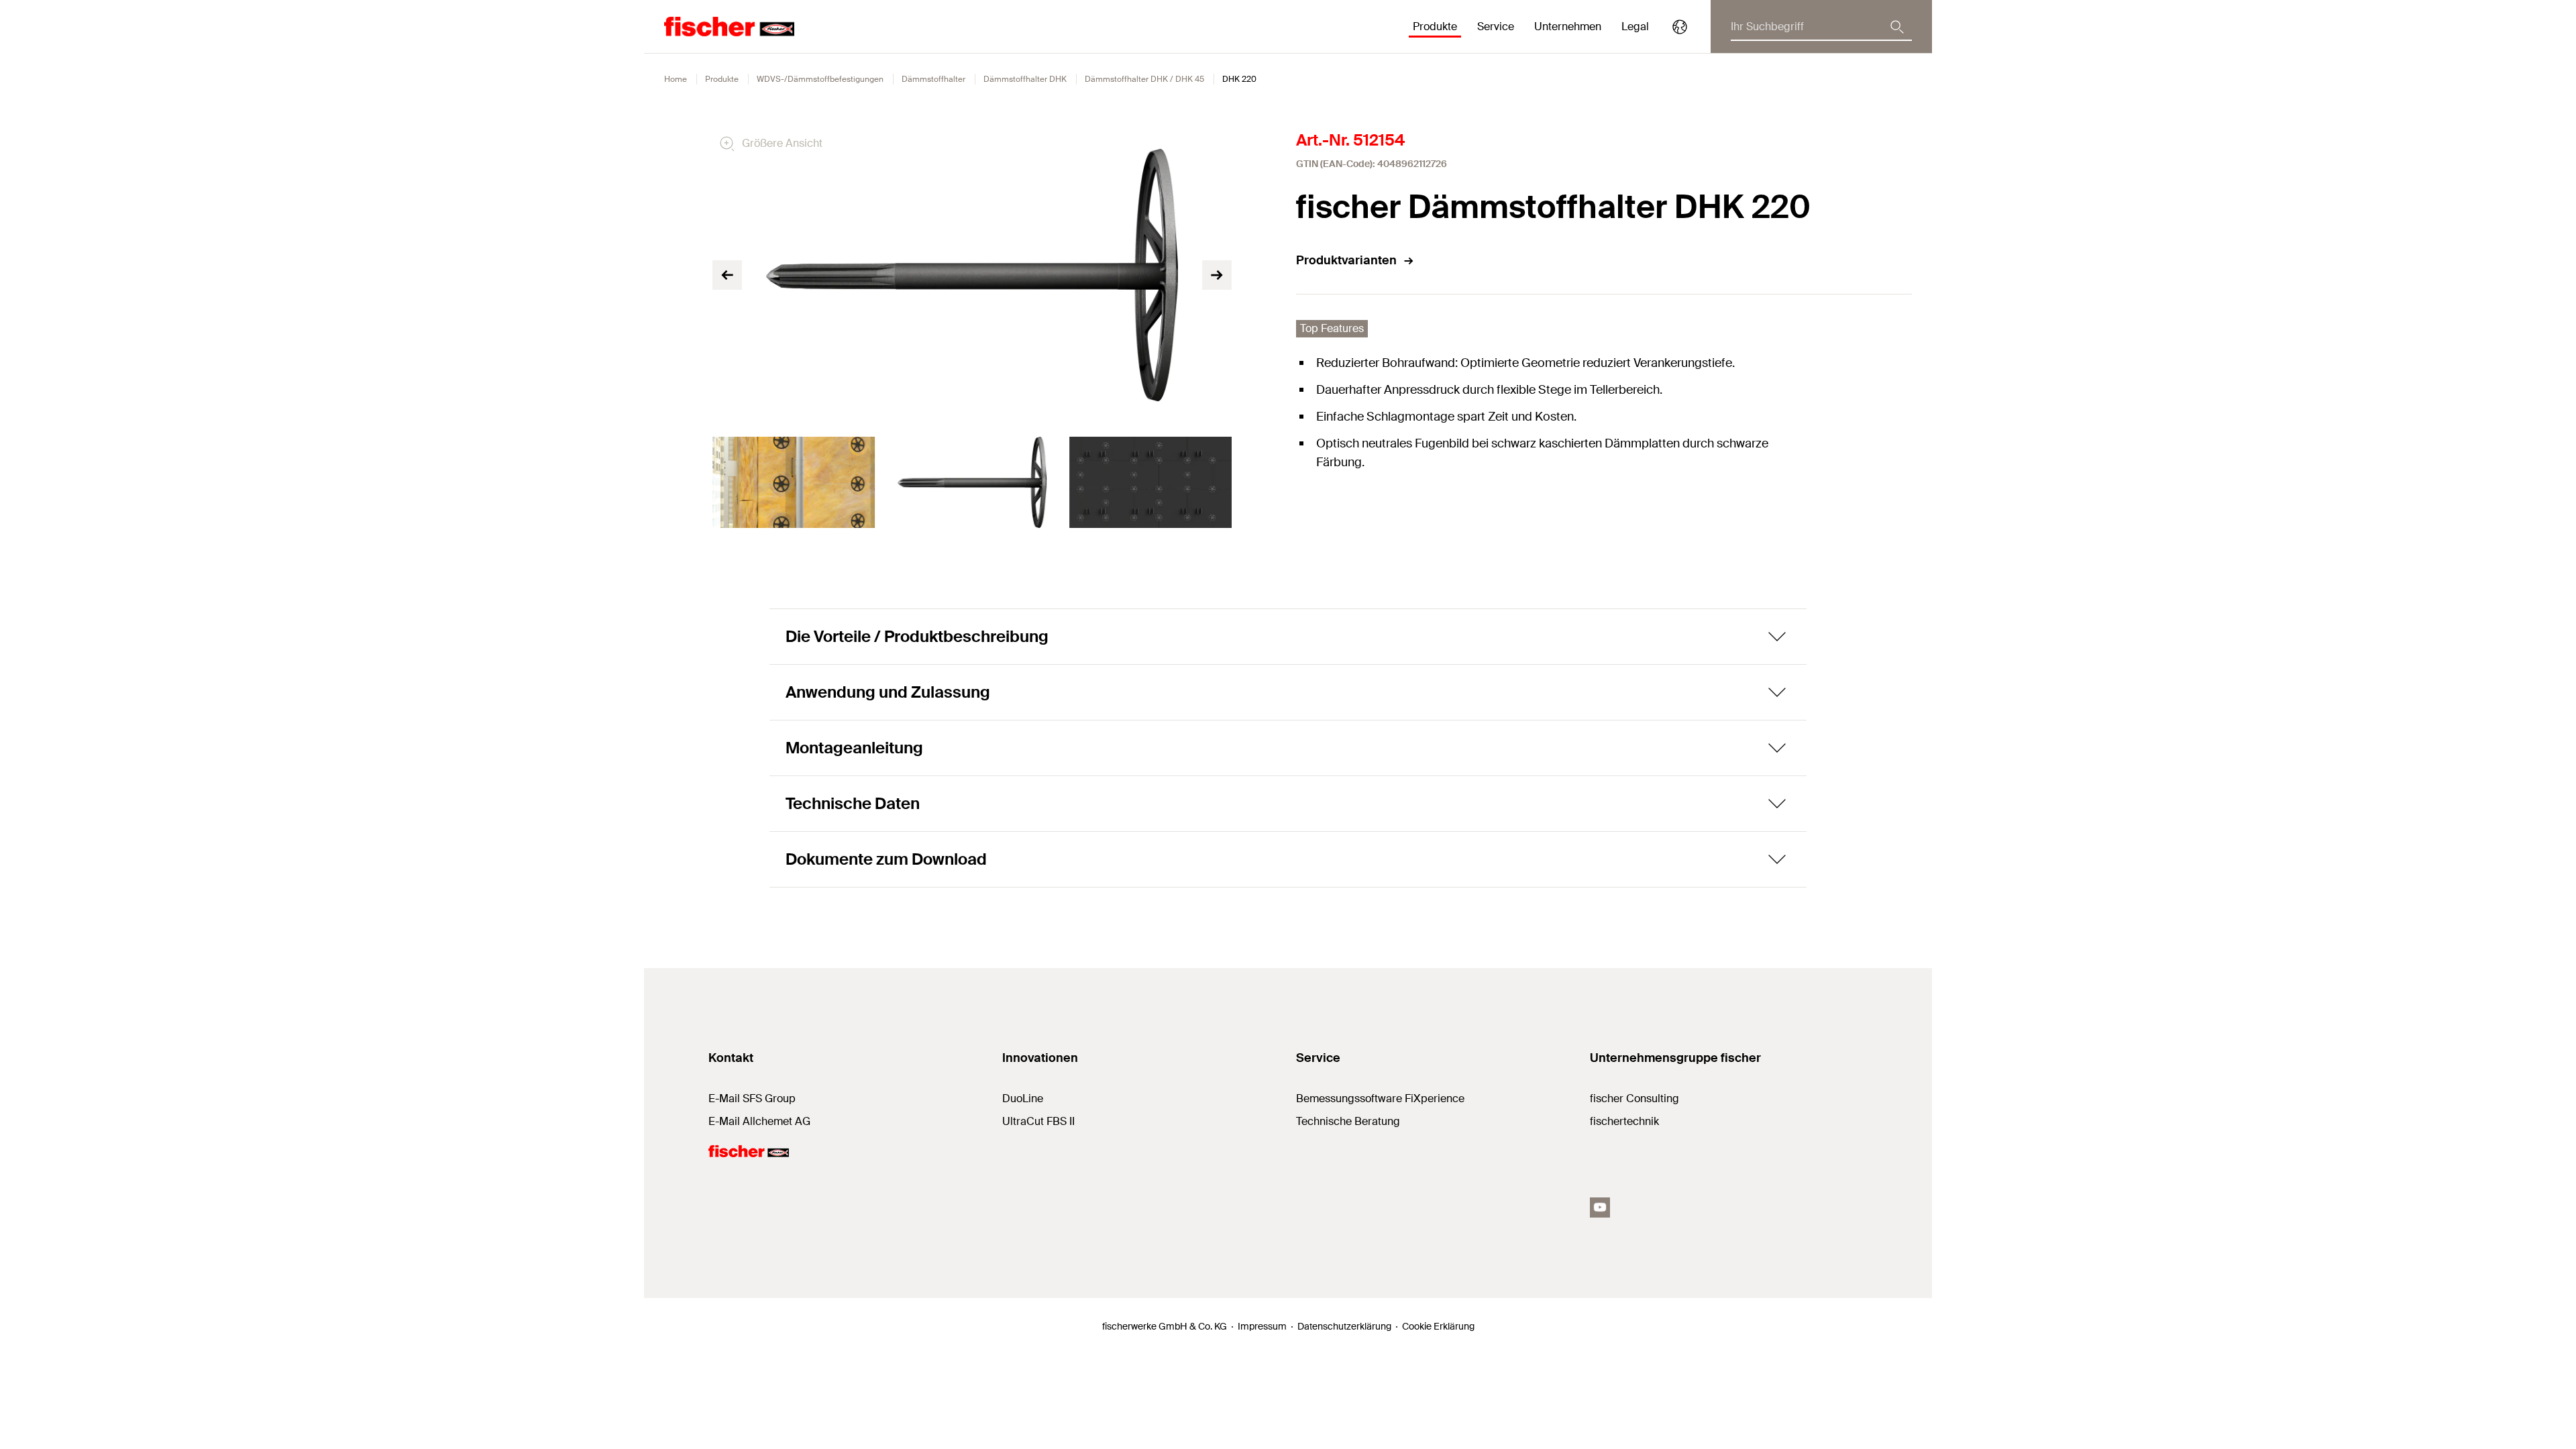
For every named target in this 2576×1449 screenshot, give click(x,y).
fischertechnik (1624, 1121)
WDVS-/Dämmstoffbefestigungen (820, 79)
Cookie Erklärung (1438, 1326)
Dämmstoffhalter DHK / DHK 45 (1144, 79)
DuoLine (1023, 1098)
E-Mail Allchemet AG (759, 1121)
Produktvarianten (1346, 260)
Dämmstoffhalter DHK (1025, 79)
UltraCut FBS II (1038, 1121)
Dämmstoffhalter (933, 79)
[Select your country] (1680, 27)
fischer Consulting (1634, 1098)
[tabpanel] (794, 482)
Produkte (722, 79)
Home (676, 79)
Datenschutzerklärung (1344, 1326)
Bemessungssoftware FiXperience (1380, 1098)
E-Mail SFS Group (752, 1098)
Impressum (1262, 1326)
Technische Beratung (1348, 1121)
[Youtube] (1600, 1207)
